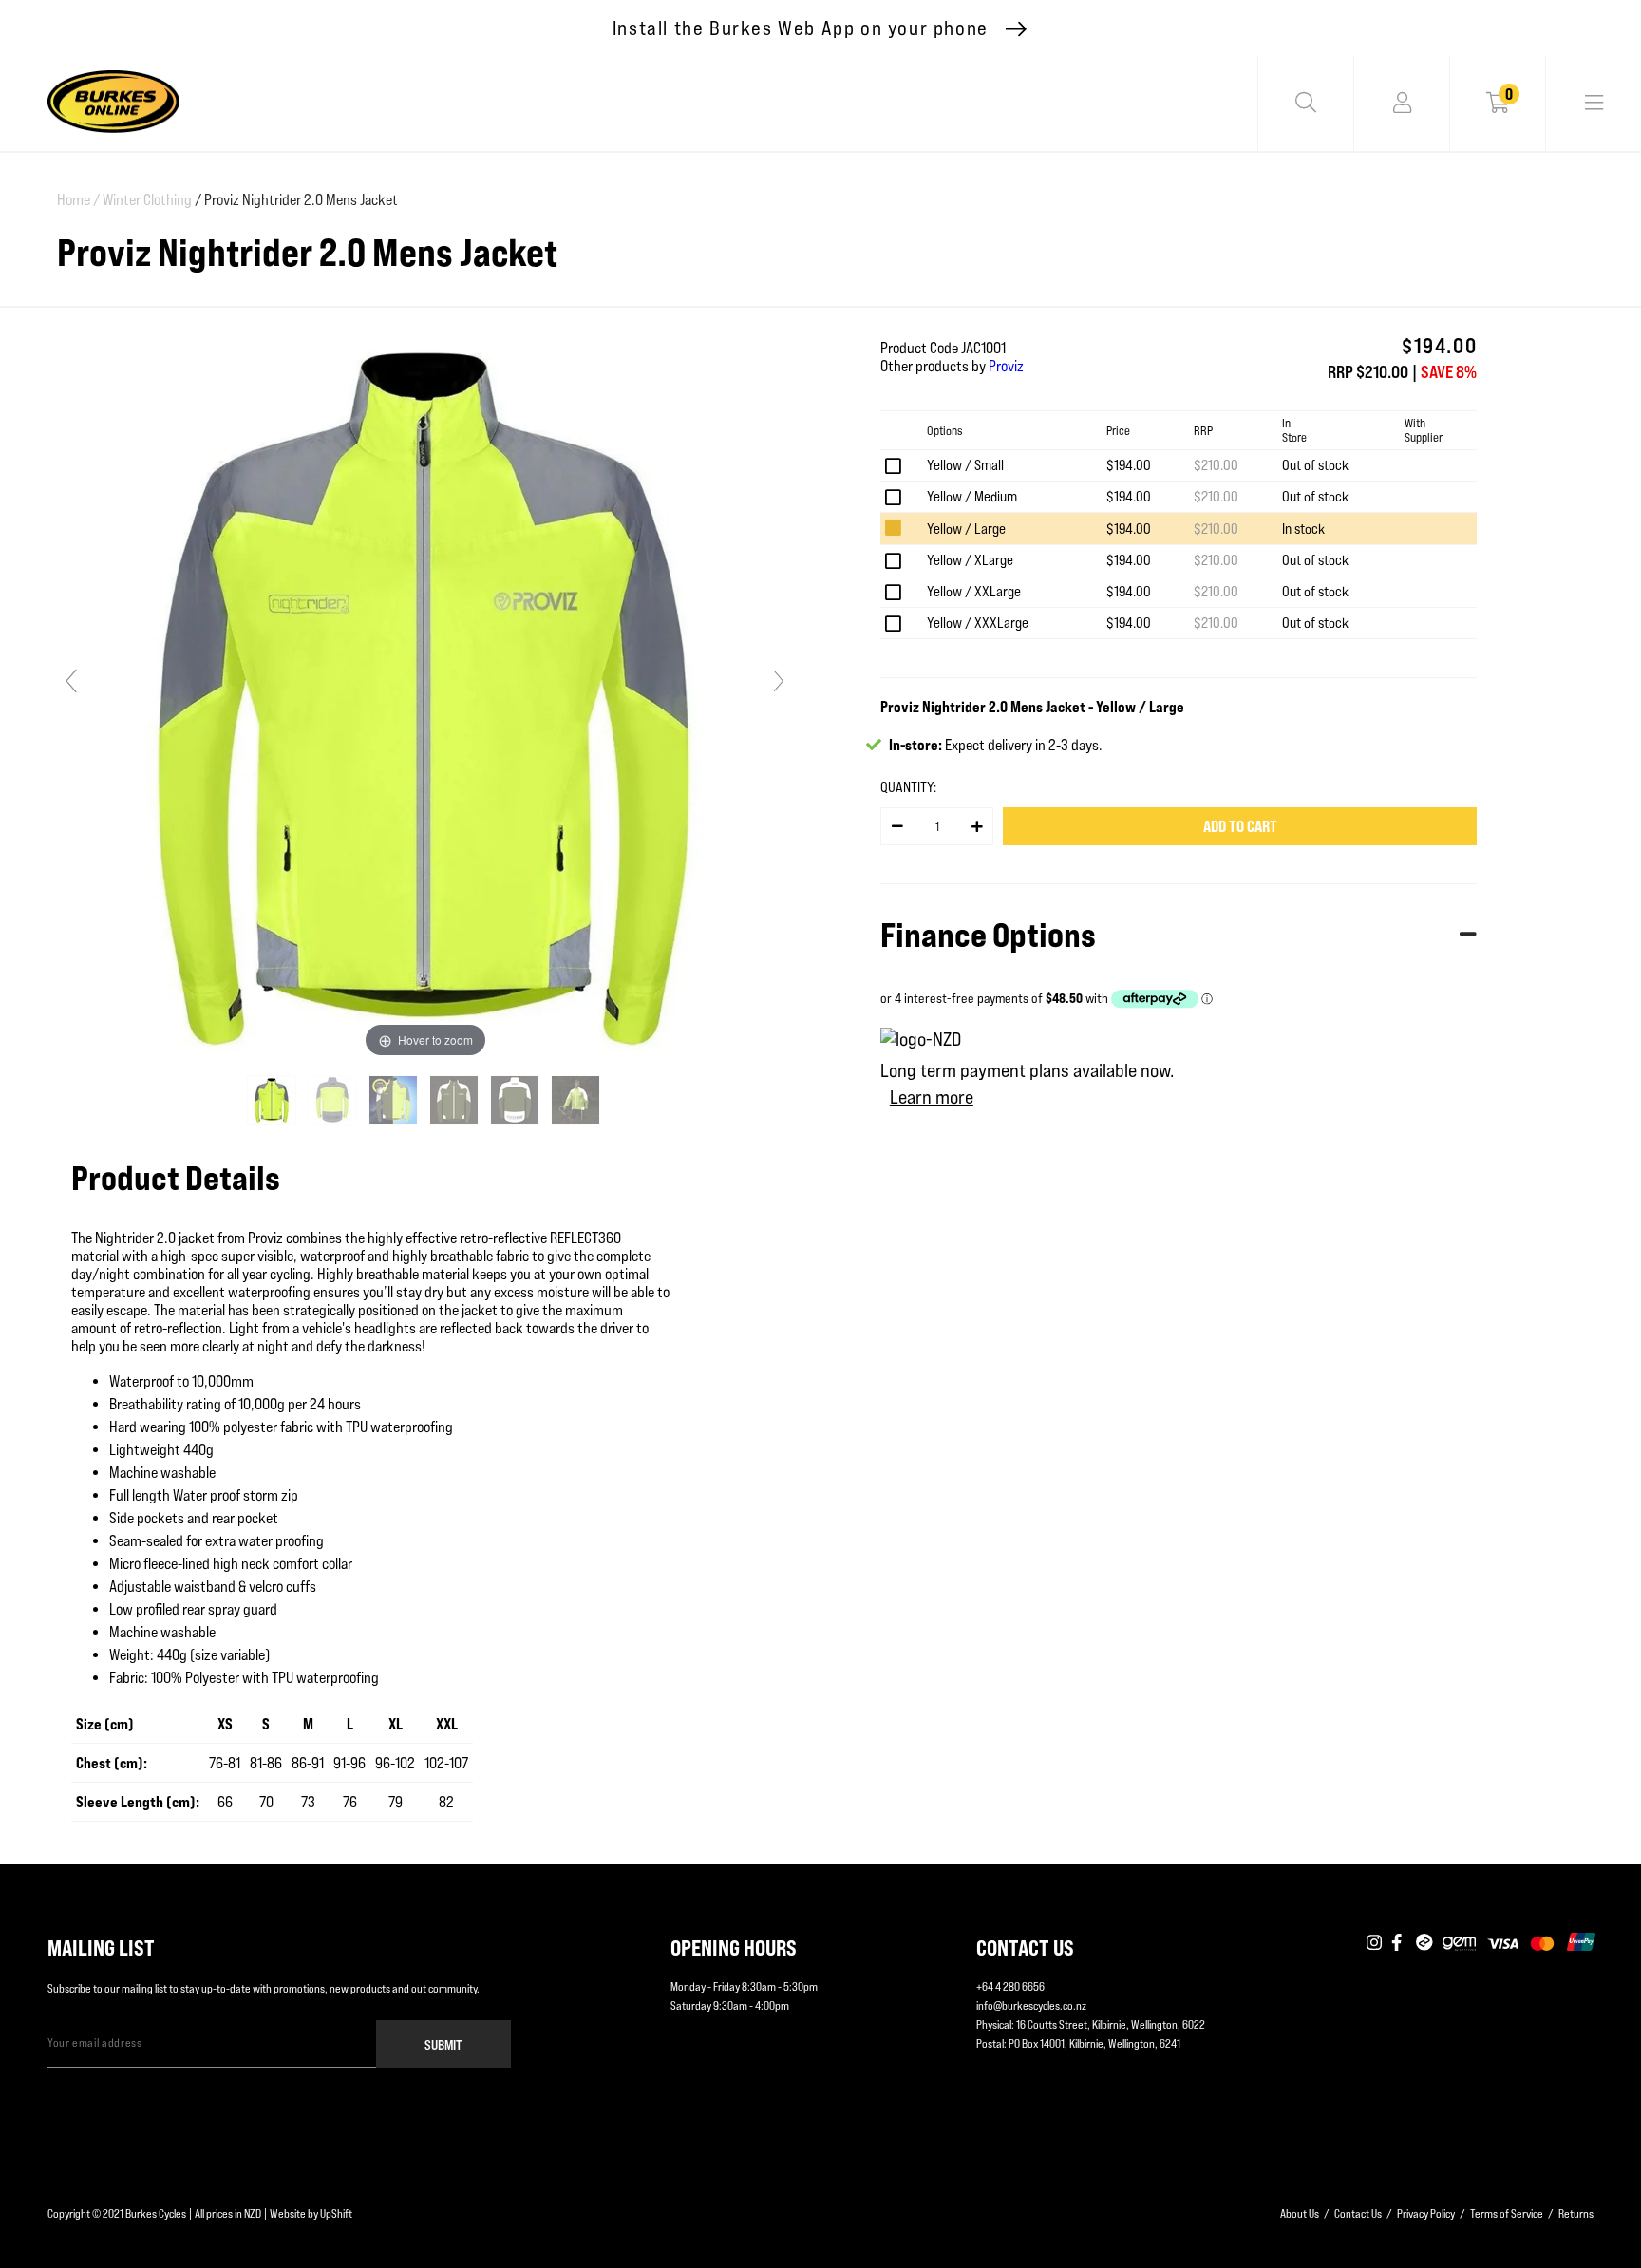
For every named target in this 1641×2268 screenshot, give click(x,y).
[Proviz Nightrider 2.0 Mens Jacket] (273, 1100)
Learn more (932, 1097)
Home (78, 200)
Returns (1576, 2213)
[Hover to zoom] (425, 689)
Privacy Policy (1426, 2213)
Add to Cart (1240, 826)
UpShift (336, 2213)
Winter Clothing (147, 200)
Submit (443, 2044)
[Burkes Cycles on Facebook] (1399, 1943)
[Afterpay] (1424, 1943)
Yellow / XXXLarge (978, 623)
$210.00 (1216, 465)
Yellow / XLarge (970, 560)
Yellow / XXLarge (974, 591)
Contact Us (1358, 2213)
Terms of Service (1507, 2213)
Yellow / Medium (972, 496)
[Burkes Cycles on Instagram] (1374, 1943)
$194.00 (1129, 465)
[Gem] (1459, 1943)
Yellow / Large (966, 529)
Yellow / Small (965, 465)
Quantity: (908, 787)
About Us (1300, 2213)
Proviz (1006, 366)
